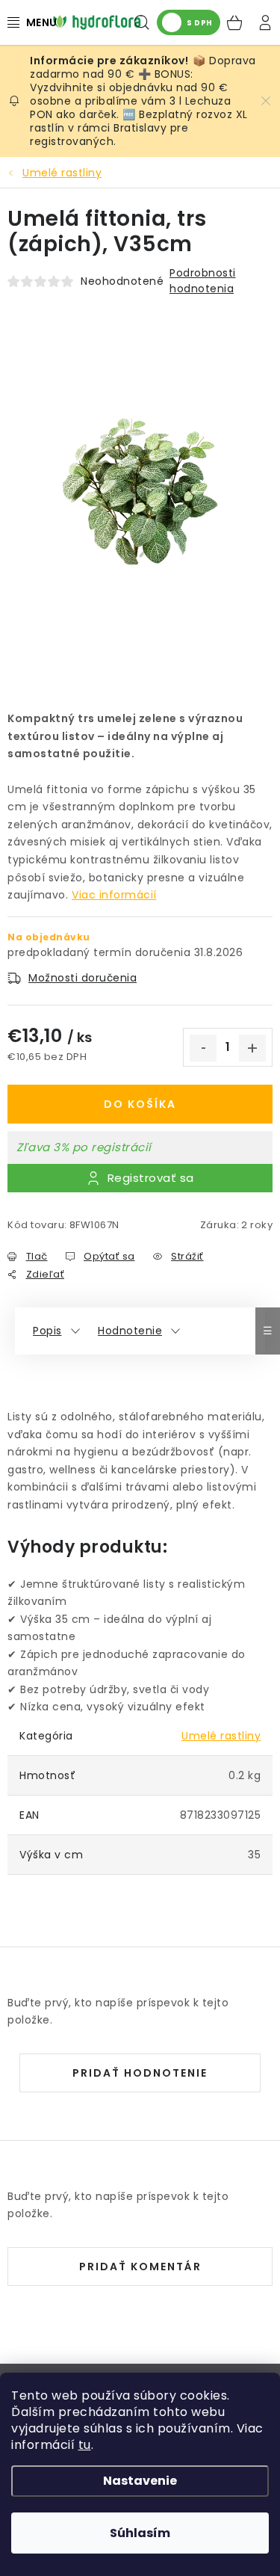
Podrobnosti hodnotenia (203, 281)
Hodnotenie (130, 1331)
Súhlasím (140, 2533)
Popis (47, 1331)
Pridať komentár (140, 2267)
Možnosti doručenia (83, 978)
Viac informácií (114, 895)
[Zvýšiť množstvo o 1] (252, 1048)
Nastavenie (140, 2481)
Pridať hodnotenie (140, 2073)
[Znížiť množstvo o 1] (203, 1048)
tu (85, 2445)
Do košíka (140, 1104)
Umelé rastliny (221, 1736)
